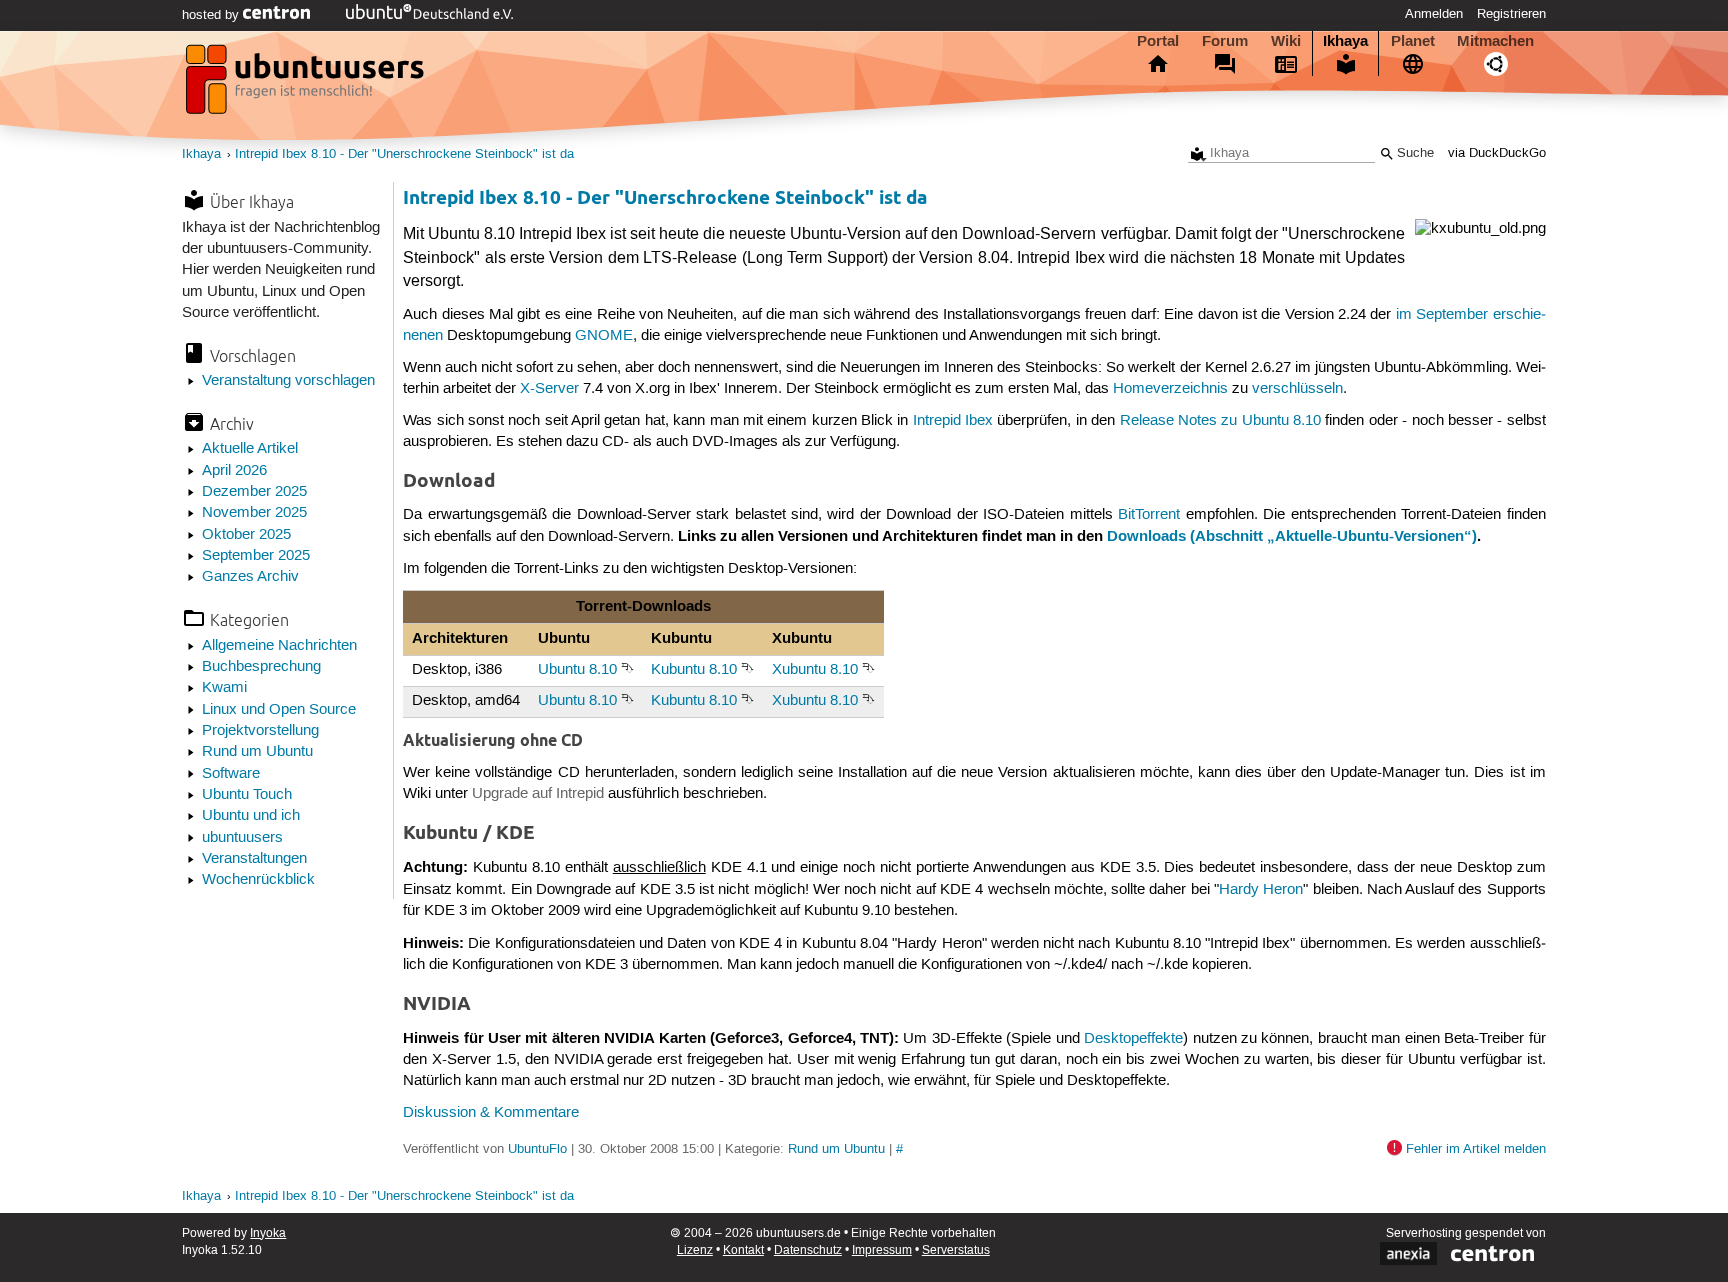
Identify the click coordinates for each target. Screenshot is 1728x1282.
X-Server (549, 389)
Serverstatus (956, 1250)
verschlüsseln (1297, 389)
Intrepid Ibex (953, 421)
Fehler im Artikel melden (1476, 1149)
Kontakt (743, 1250)
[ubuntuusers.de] (307, 85)
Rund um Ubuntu (257, 752)
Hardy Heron (1261, 890)
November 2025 (254, 513)
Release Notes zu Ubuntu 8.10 (1220, 421)
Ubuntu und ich (251, 816)
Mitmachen (1495, 41)
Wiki (1286, 41)
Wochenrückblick (258, 880)
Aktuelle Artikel (250, 449)
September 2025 (256, 556)
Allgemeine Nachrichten (279, 646)
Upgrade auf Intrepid (538, 794)
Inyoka (268, 1233)
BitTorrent (1149, 515)
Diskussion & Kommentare (491, 1113)
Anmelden (1434, 14)
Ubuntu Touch (247, 795)
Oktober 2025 (246, 535)
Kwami (224, 688)
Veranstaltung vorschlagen (288, 381)
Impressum (882, 1250)
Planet (1413, 41)
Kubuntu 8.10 (694, 670)
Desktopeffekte (1133, 1039)
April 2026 (234, 471)
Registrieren (1511, 14)
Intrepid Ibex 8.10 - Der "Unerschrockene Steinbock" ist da (404, 154)
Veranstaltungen (254, 859)
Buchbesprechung (261, 667)
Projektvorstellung (260, 731)
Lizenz (695, 1250)
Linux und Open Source (279, 710)
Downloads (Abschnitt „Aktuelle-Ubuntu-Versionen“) (1292, 536)
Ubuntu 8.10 (577, 670)
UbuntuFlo (537, 1149)
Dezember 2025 (254, 492)
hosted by (212, 15)
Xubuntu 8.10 (815, 670)
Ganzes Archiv (250, 577)
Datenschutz (808, 1250)
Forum (1225, 41)
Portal (1158, 41)
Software (231, 774)
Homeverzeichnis (1170, 389)
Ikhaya (1345, 41)
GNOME (604, 336)
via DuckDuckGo (1497, 153)
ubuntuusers (242, 838)
